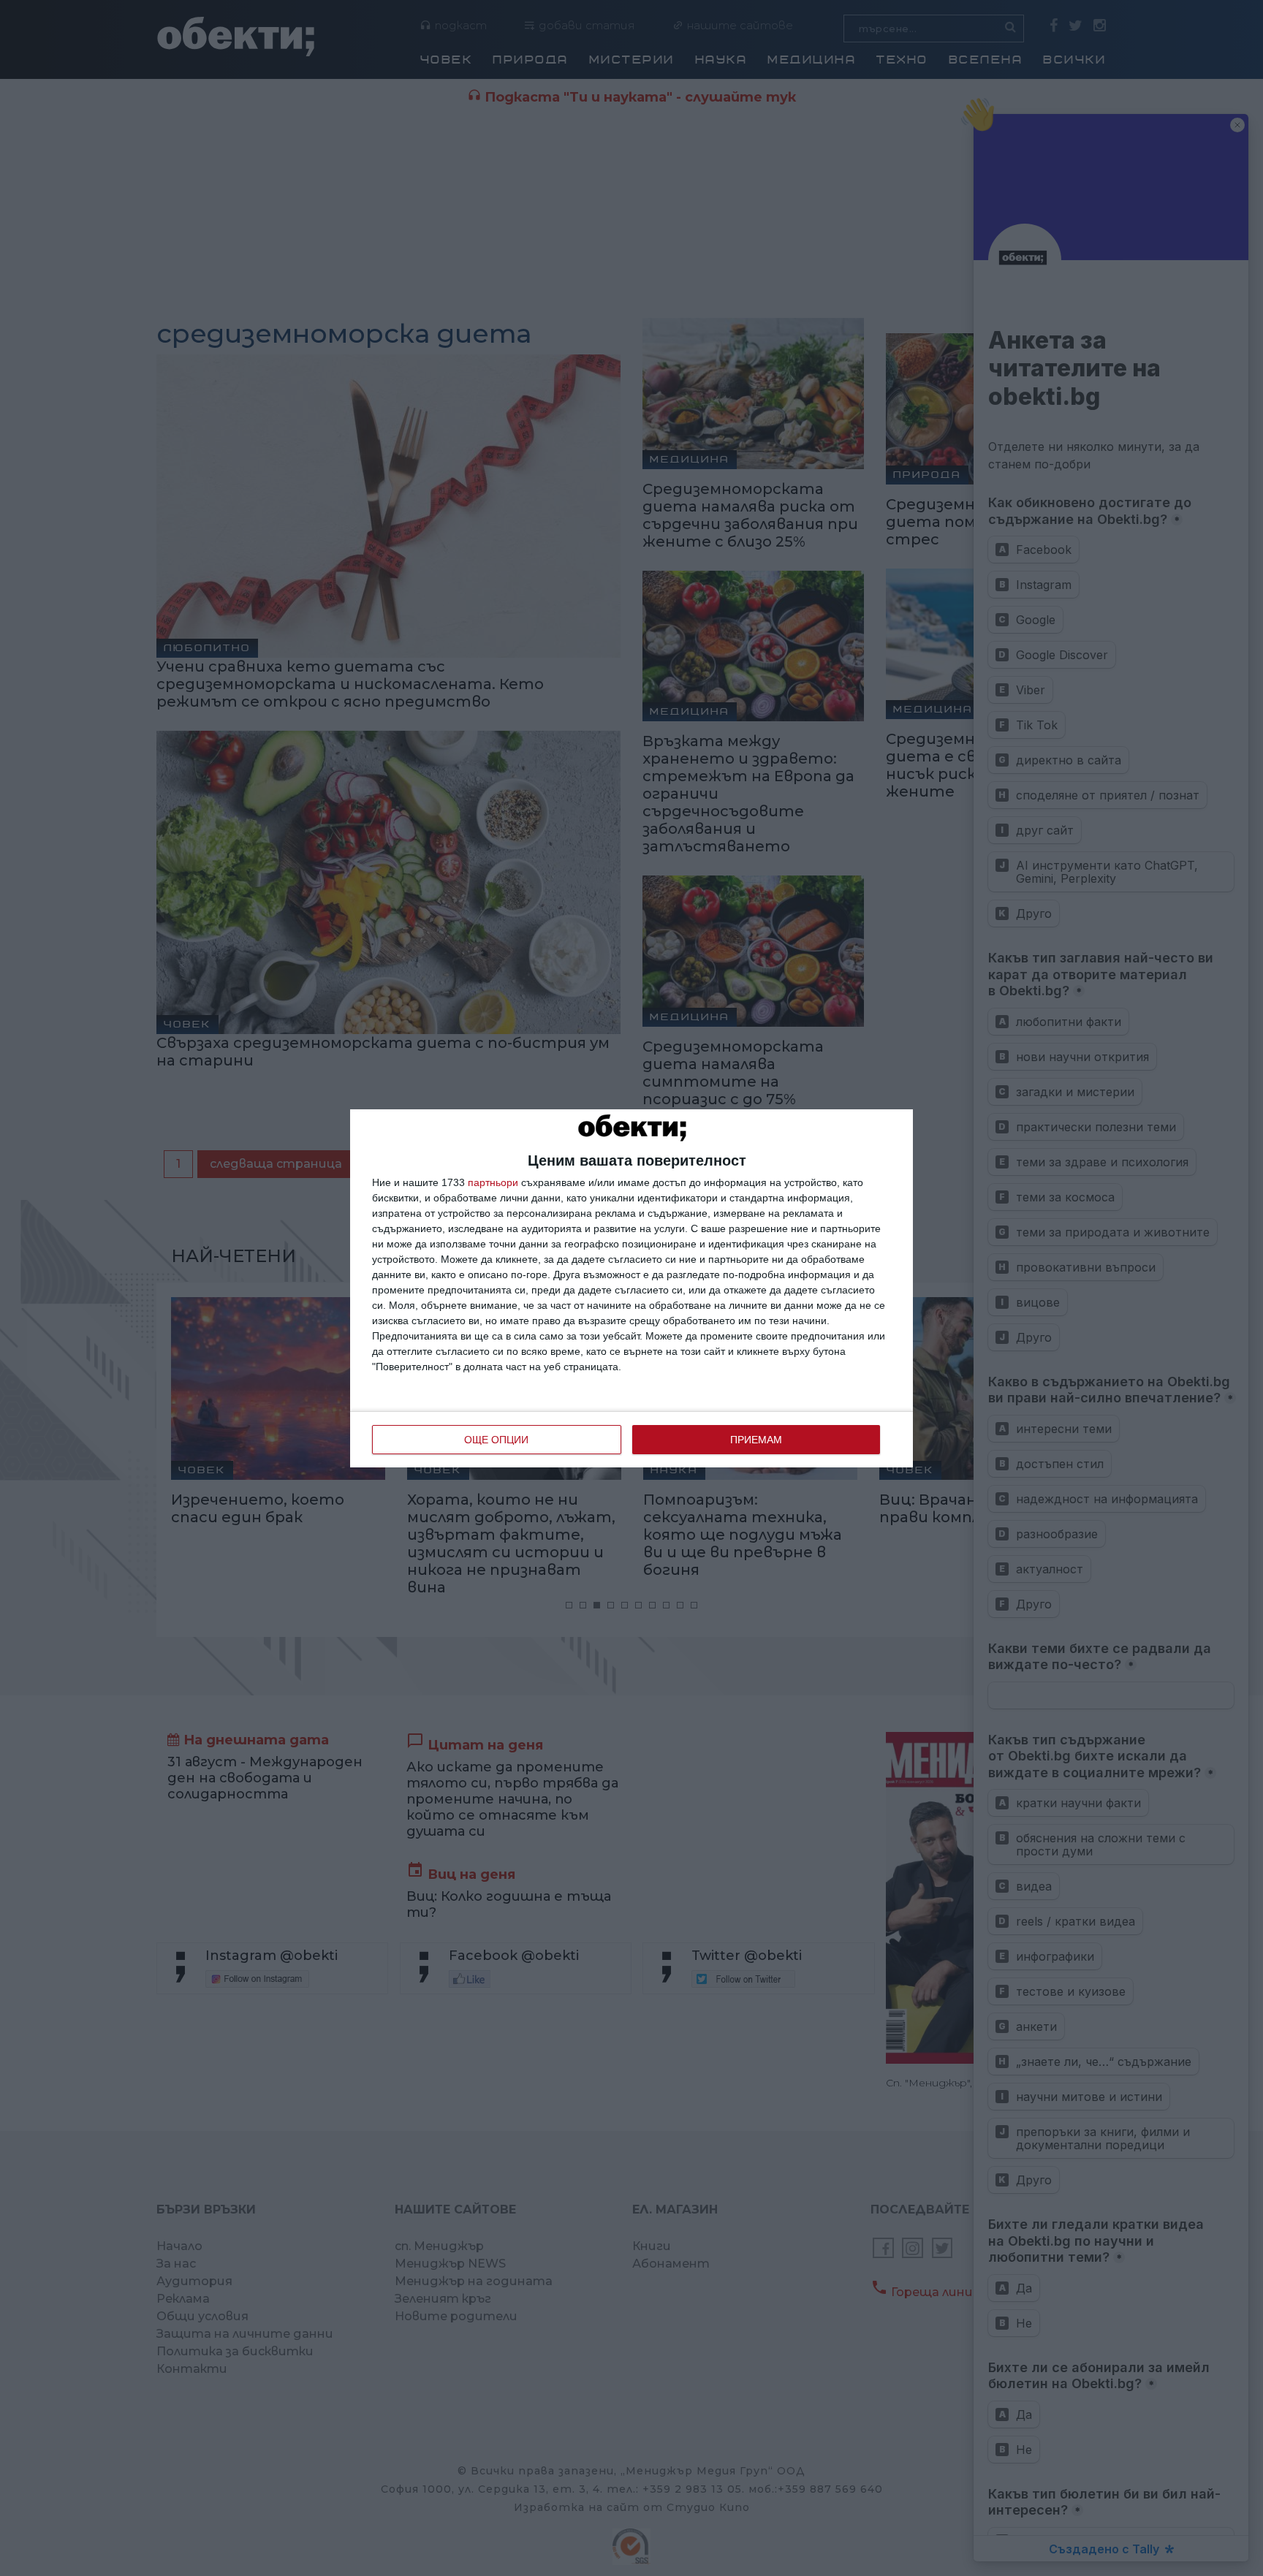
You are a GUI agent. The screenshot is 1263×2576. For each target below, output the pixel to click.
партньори (493, 1182)
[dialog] (631, 1288)
